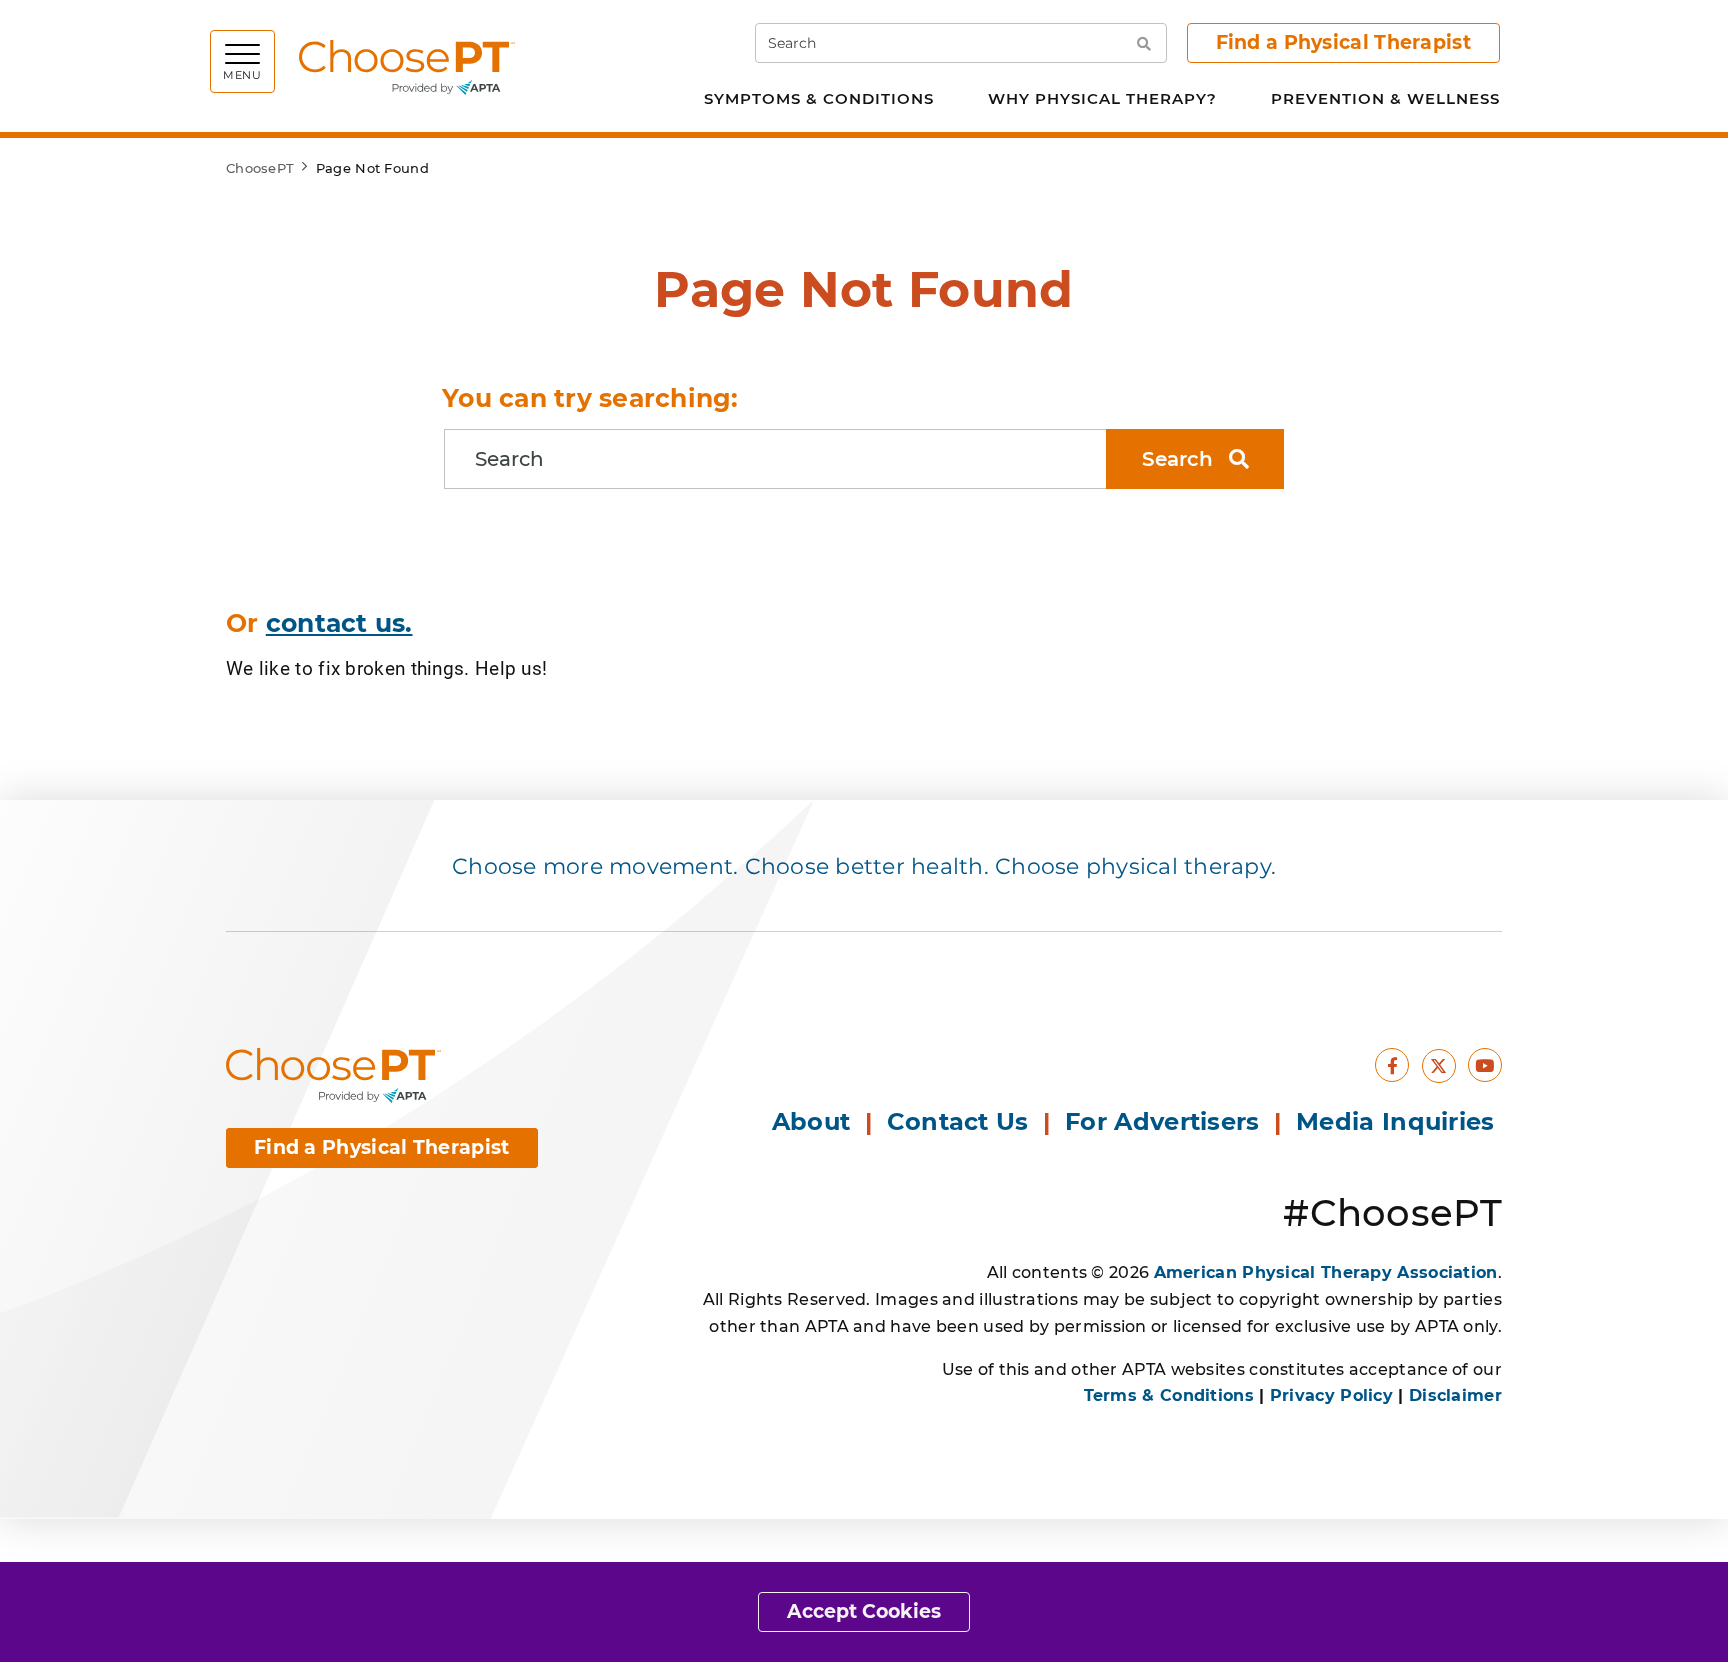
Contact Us (958, 1121)
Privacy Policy (1331, 1395)
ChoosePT (260, 168)
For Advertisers (1166, 1121)
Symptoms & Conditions (819, 98)
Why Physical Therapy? (1102, 98)
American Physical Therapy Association (1326, 1272)
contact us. (339, 623)
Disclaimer (1455, 1395)
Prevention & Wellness (1385, 98)
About (811, 1121)
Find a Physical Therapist (1344, 42)
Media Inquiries (1399, 1121)
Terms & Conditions (1169, 1395)
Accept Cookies (864, 1611)
